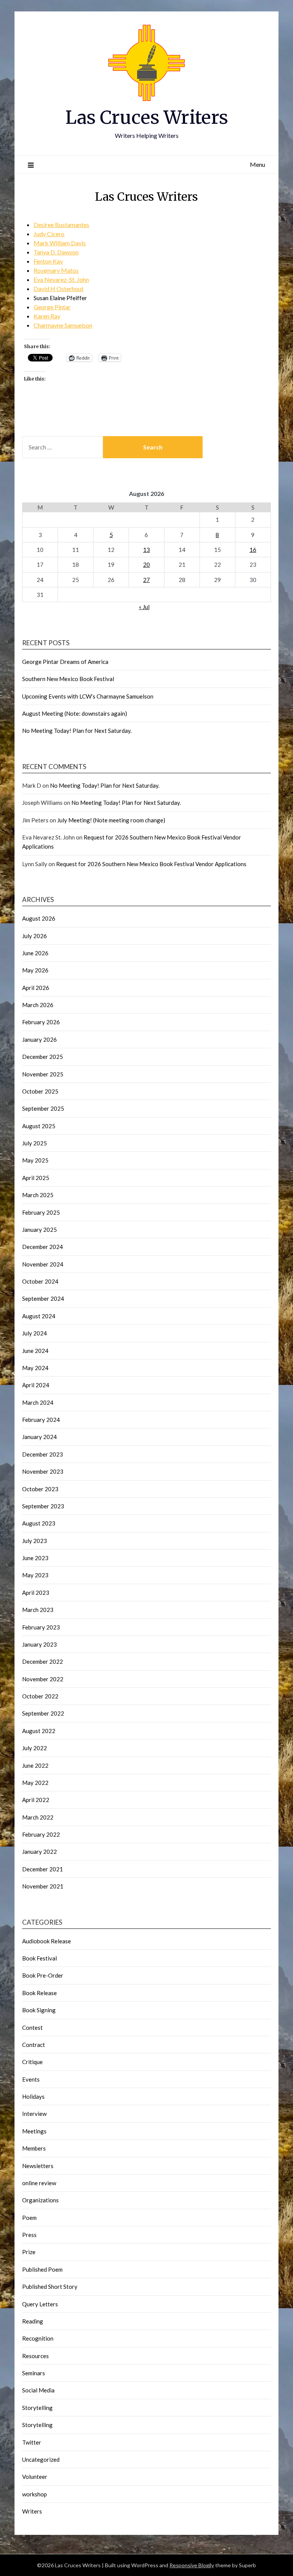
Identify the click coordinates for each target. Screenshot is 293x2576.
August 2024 (39, 1316)
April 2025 (36, 1178)
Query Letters (40, 2304)
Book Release (39, 1993)
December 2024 (43, 1247)
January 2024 (39, 1437)
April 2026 (36, 988)
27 (146, 580)
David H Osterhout (59, 289)
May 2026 (35, 970)
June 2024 (35, 1351)
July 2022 (35, 1748)
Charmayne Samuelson (63, 325)
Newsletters (38, 2166)
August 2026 (39, 918)
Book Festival (39, 1958)
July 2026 (35, 936)
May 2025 (35, 1160)
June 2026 (35, 953)
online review (39, 2183)
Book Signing (39, 2010)
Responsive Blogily (192, 2565)
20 (146, 564)
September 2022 (43, 1713)
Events (31, 2079)
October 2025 (40, 1091)
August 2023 (39, 1523)
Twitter (32, 2442)
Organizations (40, 2200)
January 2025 (39, 1230)
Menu (258, 164)
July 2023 (35, 1541)
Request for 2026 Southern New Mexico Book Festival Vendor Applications (151, 864)
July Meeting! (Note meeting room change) (111, 820)
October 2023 (40, 1489)
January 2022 (39, 1852)
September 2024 (43, 1298)
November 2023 (43, 1471)
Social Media (38, 2390)
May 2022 (35, 1783)
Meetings (34, 2131)
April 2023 (36, 1593)
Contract (34, 2045)
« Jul (144, 607)
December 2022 (43, 1661)
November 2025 (43, 1074)
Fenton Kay (48, 261)
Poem (29, 2218)
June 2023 (35, 1558)
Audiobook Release (47, 1941)
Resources (35, 2356)
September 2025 (43, 1108)
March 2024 (38, 1402)
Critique (32, 2062)
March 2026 (38, 1005)
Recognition (38, 2338)
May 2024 (35, 1368)
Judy (40, 234)
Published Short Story (50, 2287)
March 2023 (38, 1610)
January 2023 (39, 1644)
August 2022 (39, 1731)
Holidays (33, 2096)
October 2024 (40, 1281)
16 (253, 550)
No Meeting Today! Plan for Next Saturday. (77, 731)
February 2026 (41, 1022)
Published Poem (42, 2269)
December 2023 (43, 1454)
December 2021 (43, 1869)
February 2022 (41, 1834)
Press (29, 2235)
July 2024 (35, 1333)
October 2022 (40, 1696)
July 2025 (35, 1143)
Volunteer (35, 2477)
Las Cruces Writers (147, 117)
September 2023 (43, 1506)
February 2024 (41, 1420)
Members (34, 2148)
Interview (34, 2114)
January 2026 (39, 1039)
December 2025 (43, 1057)
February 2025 (41, 1212)
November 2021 (43, 1886)
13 (146, 550)
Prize (29, 2252)
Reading (33, 2321)
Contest (32, 2028)
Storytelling (37, 2408)
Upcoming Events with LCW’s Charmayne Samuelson (88, 696)
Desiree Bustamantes (61, 225)
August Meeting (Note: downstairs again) (75, 713)
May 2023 (35, 1575)
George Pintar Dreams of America (65, 662)
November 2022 (43, 1679)
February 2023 (41, 1627)
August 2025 (39, 1126)
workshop (35, 2494)
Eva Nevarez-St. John (61, 279)
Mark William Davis (60, 243)
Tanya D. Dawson (56, 252)
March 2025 (38, 1195)
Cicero (56, 234)
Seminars (34, 2373)
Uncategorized (41, 2459)
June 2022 (35, 1765)
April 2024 (36, 1385)
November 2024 (43, 1264)
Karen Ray (47, 316)
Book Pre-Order (43, 1975)
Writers (32, 2511)
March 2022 (38, 1817)
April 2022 (36, 1800)
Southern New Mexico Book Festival (68, 679)
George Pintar (52, 307)
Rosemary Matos (56, 270)
